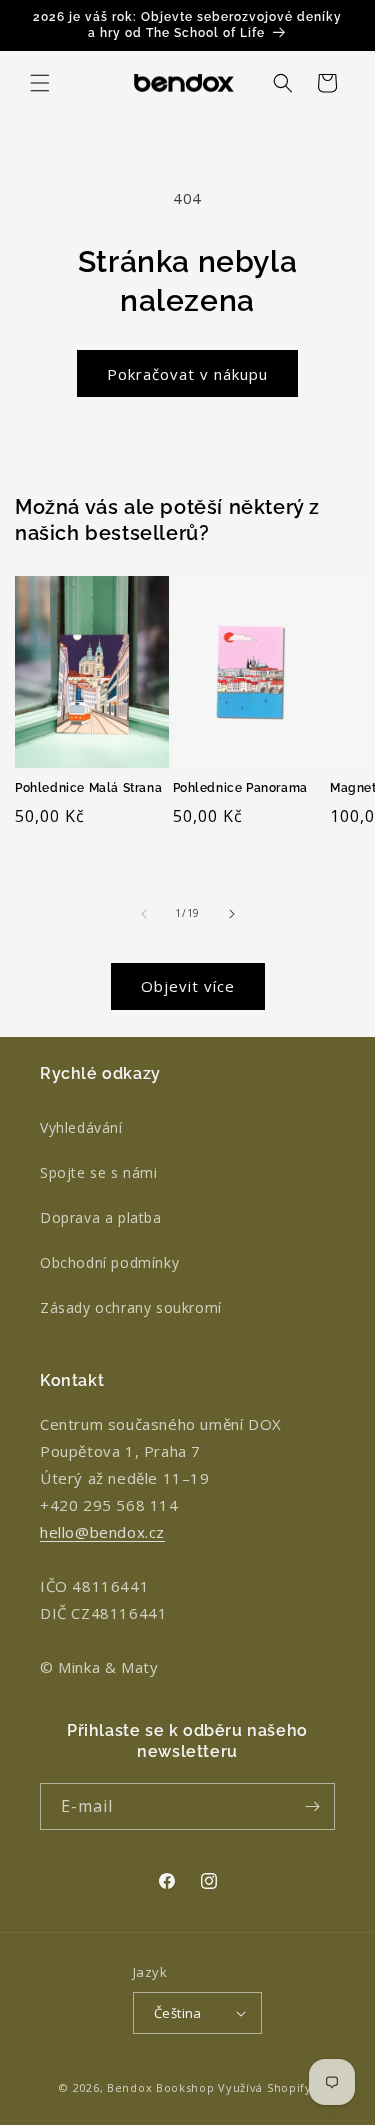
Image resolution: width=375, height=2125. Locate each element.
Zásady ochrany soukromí (131, 1307)
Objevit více (188, 986)
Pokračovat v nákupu (187, 374)
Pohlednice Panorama (240, 788)
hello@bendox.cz (102, 1532)
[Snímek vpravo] (232, 914)
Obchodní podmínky (109, 1262)
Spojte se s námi (99, 1172)
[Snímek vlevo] (144, 914)
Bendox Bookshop (161, 2087)
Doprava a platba (101, 1217)
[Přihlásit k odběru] (312, 1806)
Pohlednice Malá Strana (88, 788)
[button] (40, 83)
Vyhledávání (81, 1127)
